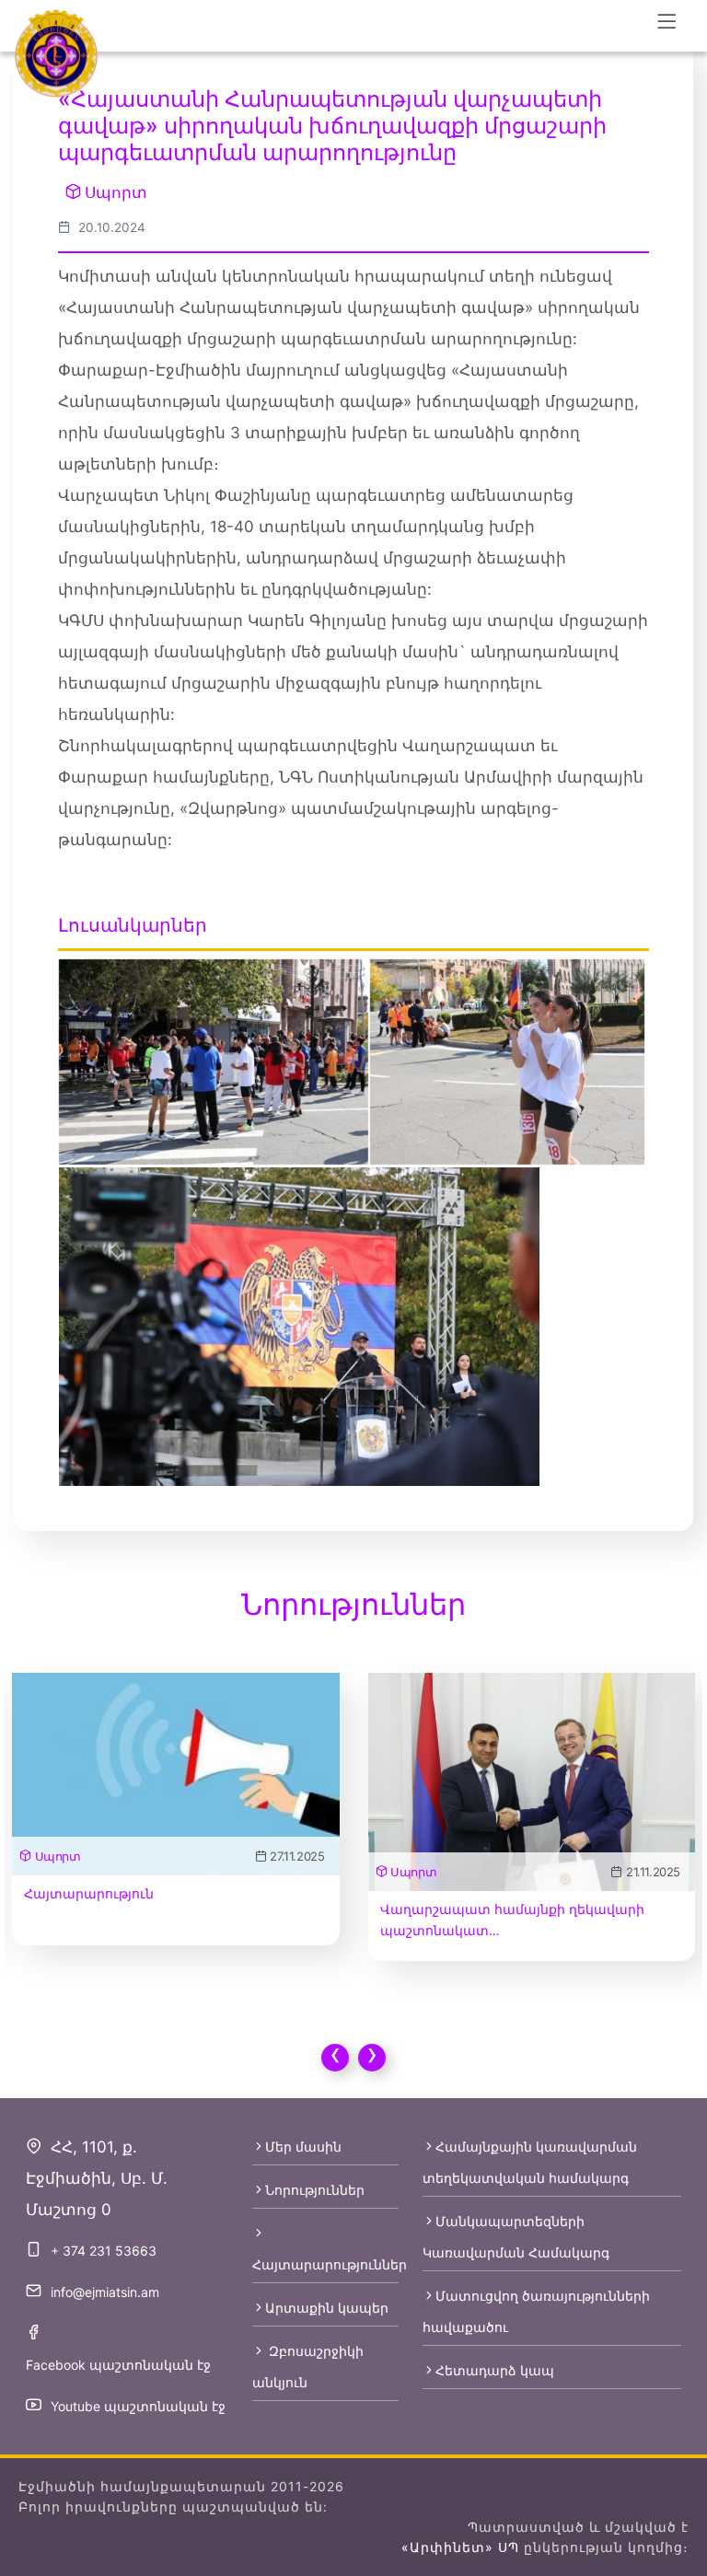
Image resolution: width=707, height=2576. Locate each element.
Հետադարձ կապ (495, 2370)
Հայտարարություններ (325, 2264)
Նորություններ (315, 2190)
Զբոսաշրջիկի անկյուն (308, 2367)
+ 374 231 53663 (104, 2251)
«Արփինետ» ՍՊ (460, 2547)
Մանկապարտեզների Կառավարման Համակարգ (516, 2237)
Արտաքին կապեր (327, 2308)
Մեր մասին (303, 2147)
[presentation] (335, 2058)
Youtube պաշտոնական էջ (138, 2406)
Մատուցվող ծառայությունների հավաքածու (536, 2311)
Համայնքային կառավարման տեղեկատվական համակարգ (530, 2162)
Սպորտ (116, 192)
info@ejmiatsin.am (105, 2292)
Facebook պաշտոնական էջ (118, 2365)
